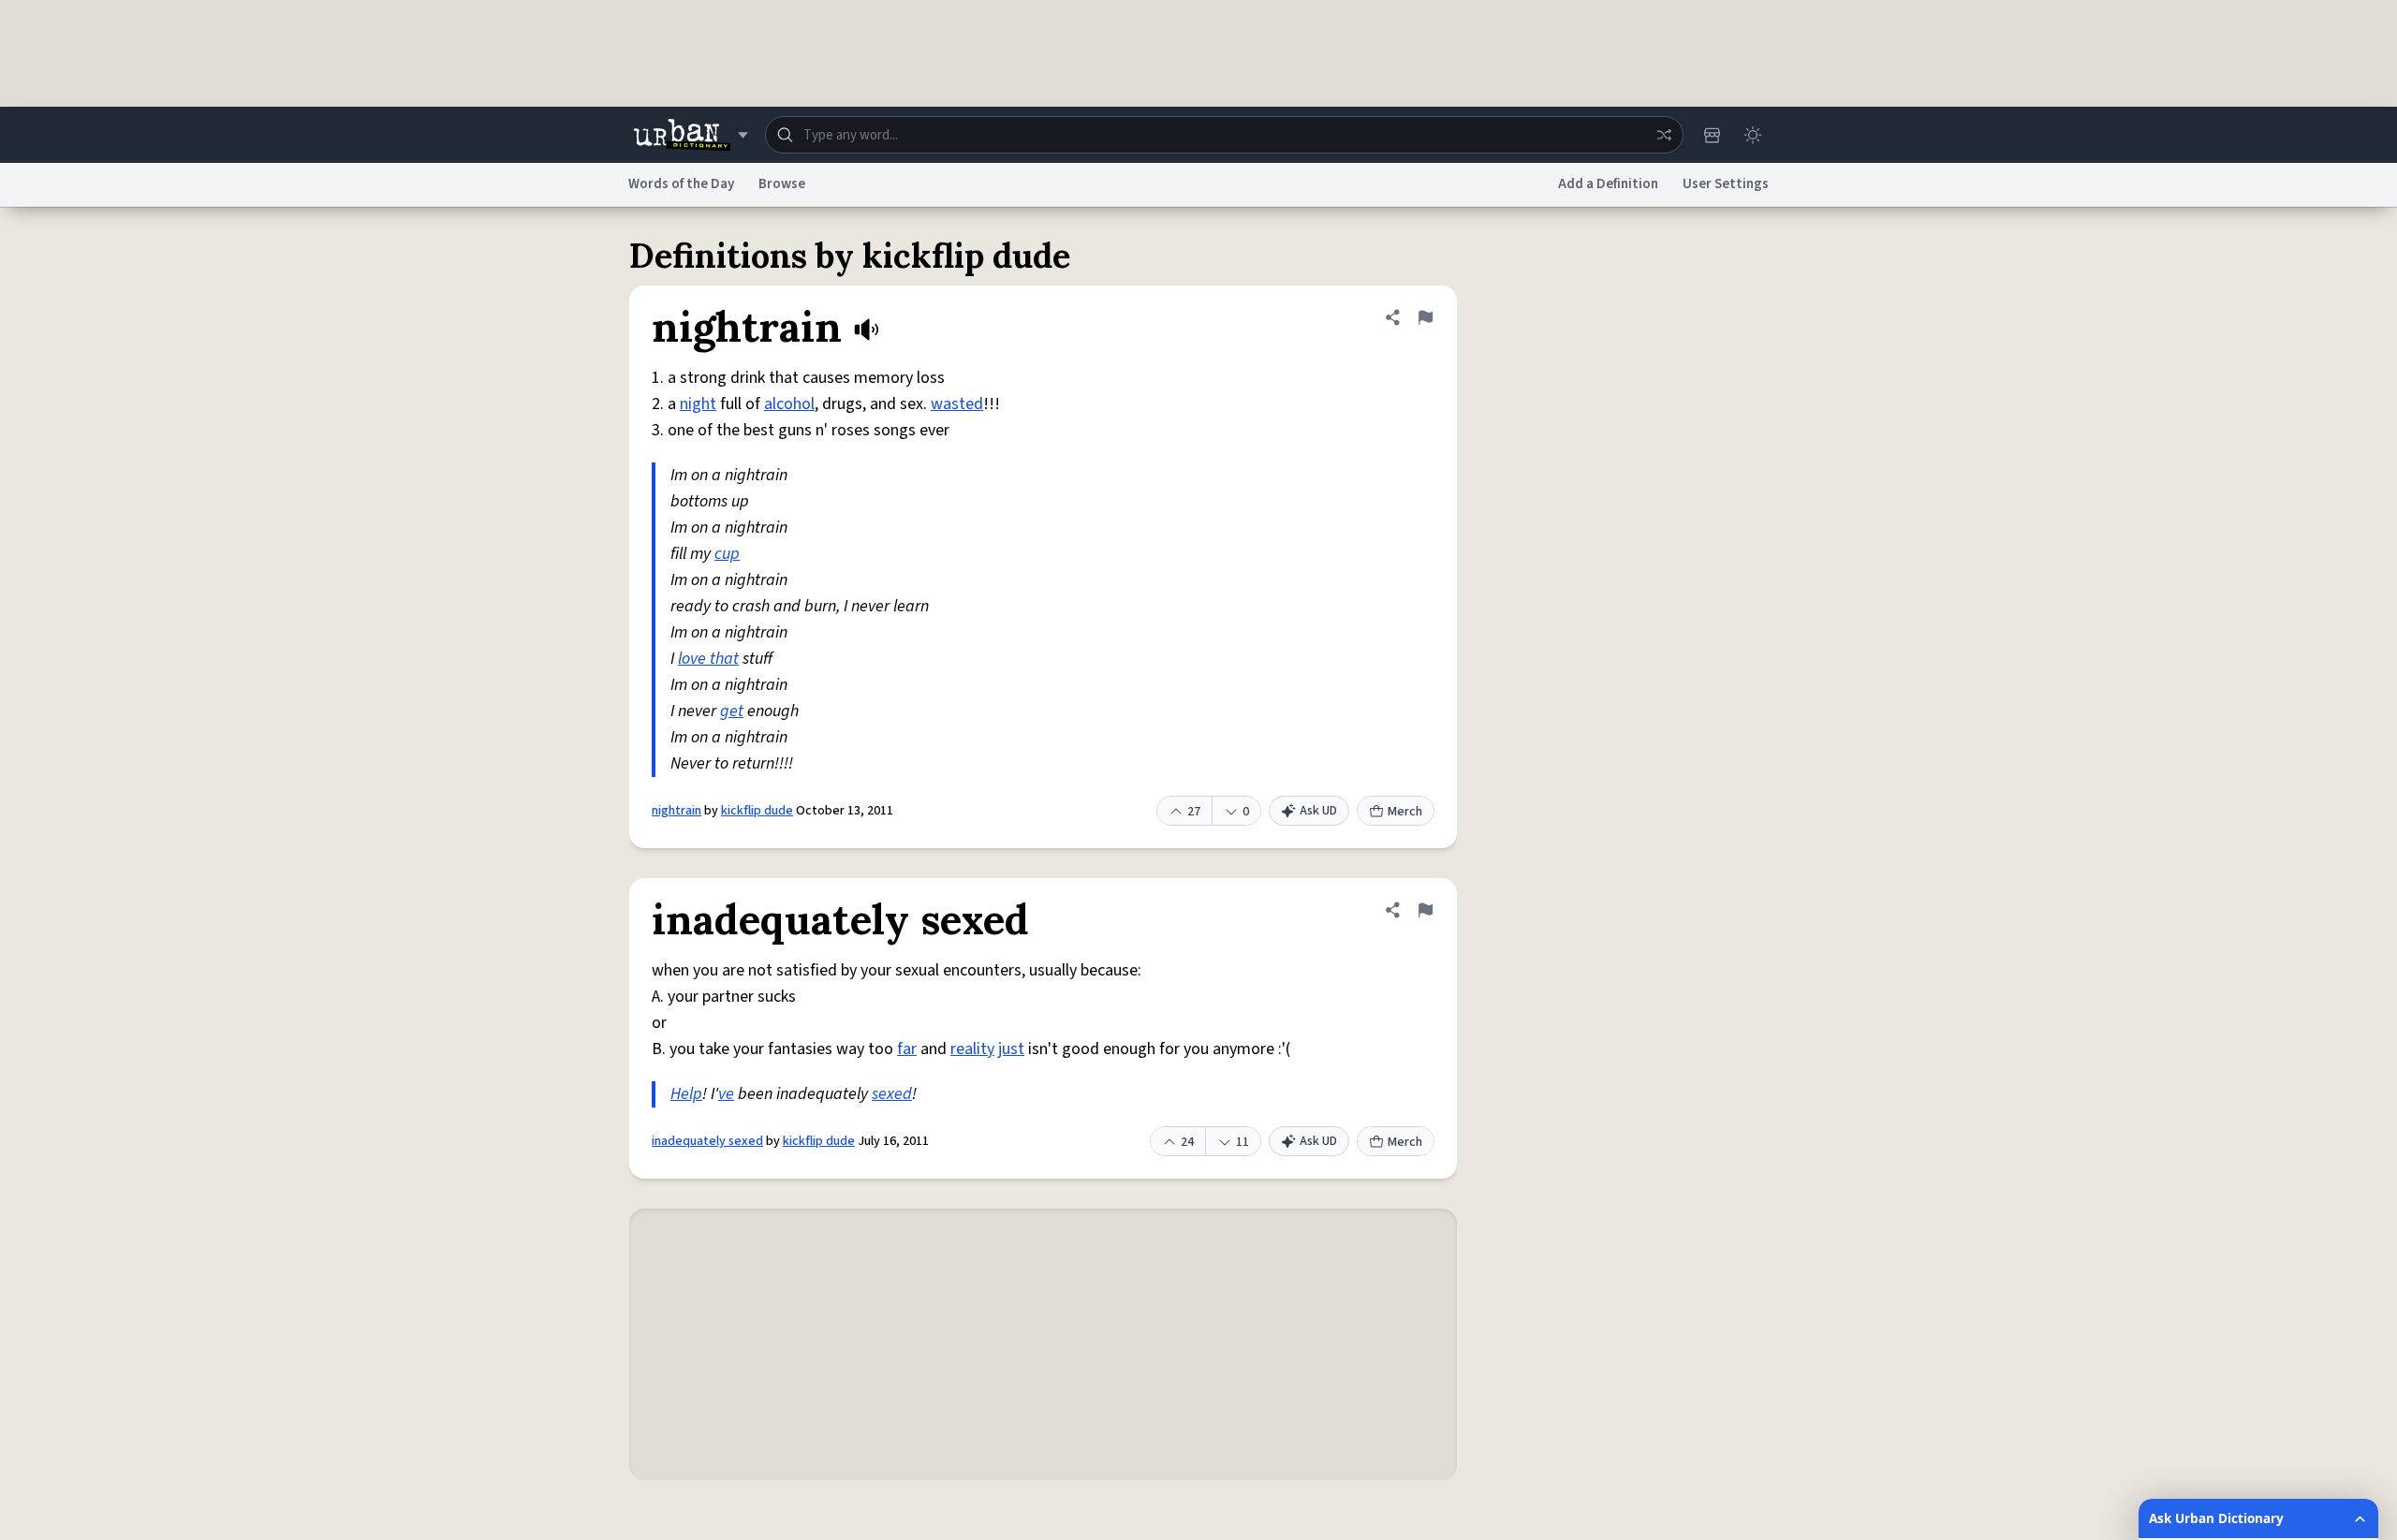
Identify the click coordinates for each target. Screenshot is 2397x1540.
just (1011, 1049)
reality (972, 1049)
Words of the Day (681, 184)
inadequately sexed (707, 1141)
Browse (782, 184)
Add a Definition (1608, 184)
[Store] (1712, 135)
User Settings (1726, 184)
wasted (957, 404)
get (732, 711)
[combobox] (1224, 135)
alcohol (789, 404)
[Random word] (1664, 135)
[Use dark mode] (1753, 135)
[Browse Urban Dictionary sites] (691, 135)
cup (727, 554)
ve (726, 1094)
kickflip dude (757, 811)
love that (708, 659)
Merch (1405, 812)
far (907, 1049)
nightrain (676, 811)
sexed (892, 1094)
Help (686, 1094)
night (698, 404)
